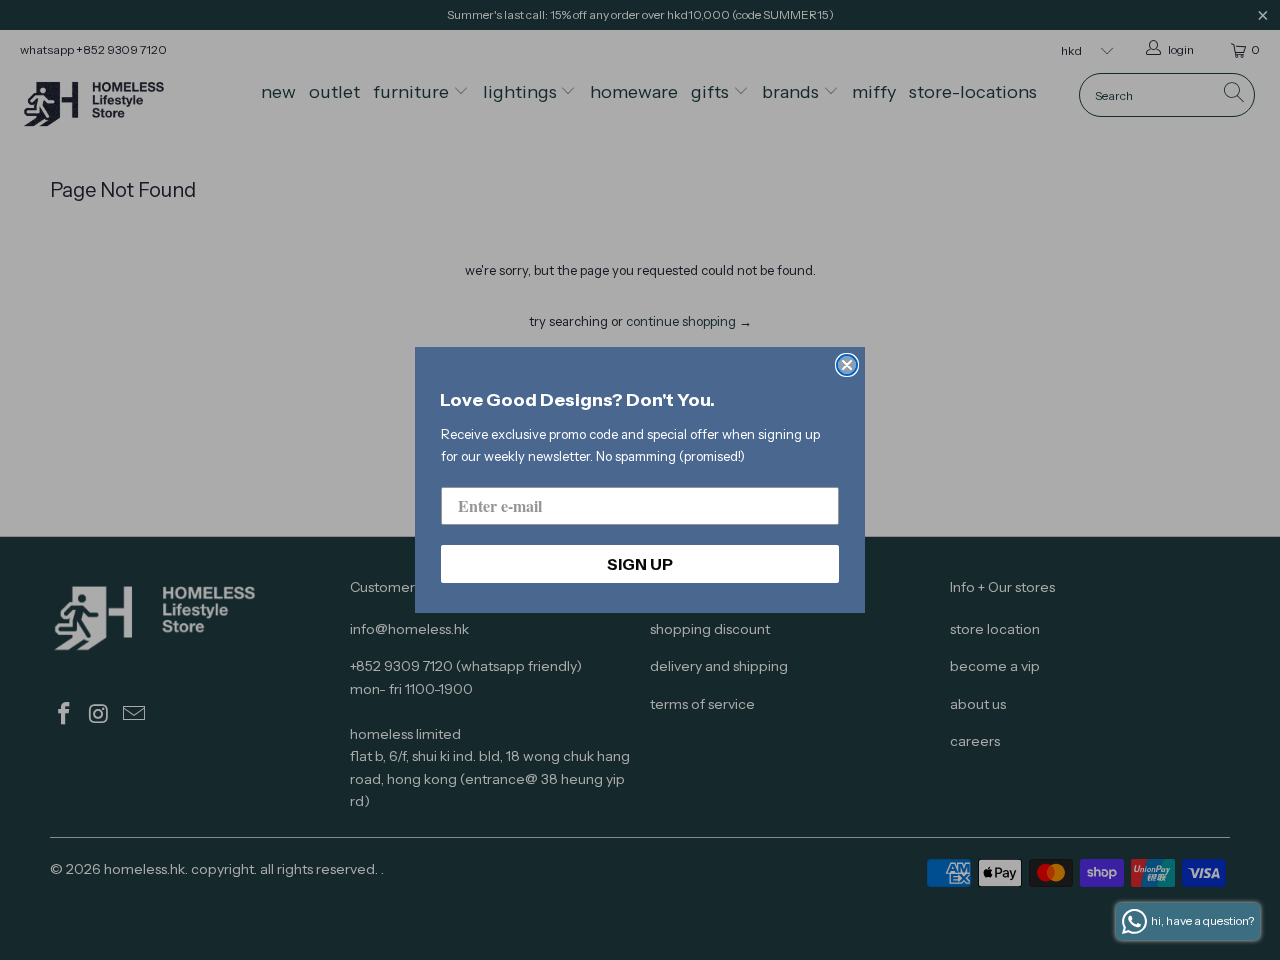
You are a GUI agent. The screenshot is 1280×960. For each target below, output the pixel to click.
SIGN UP (640, 564)
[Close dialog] (847, 365)
